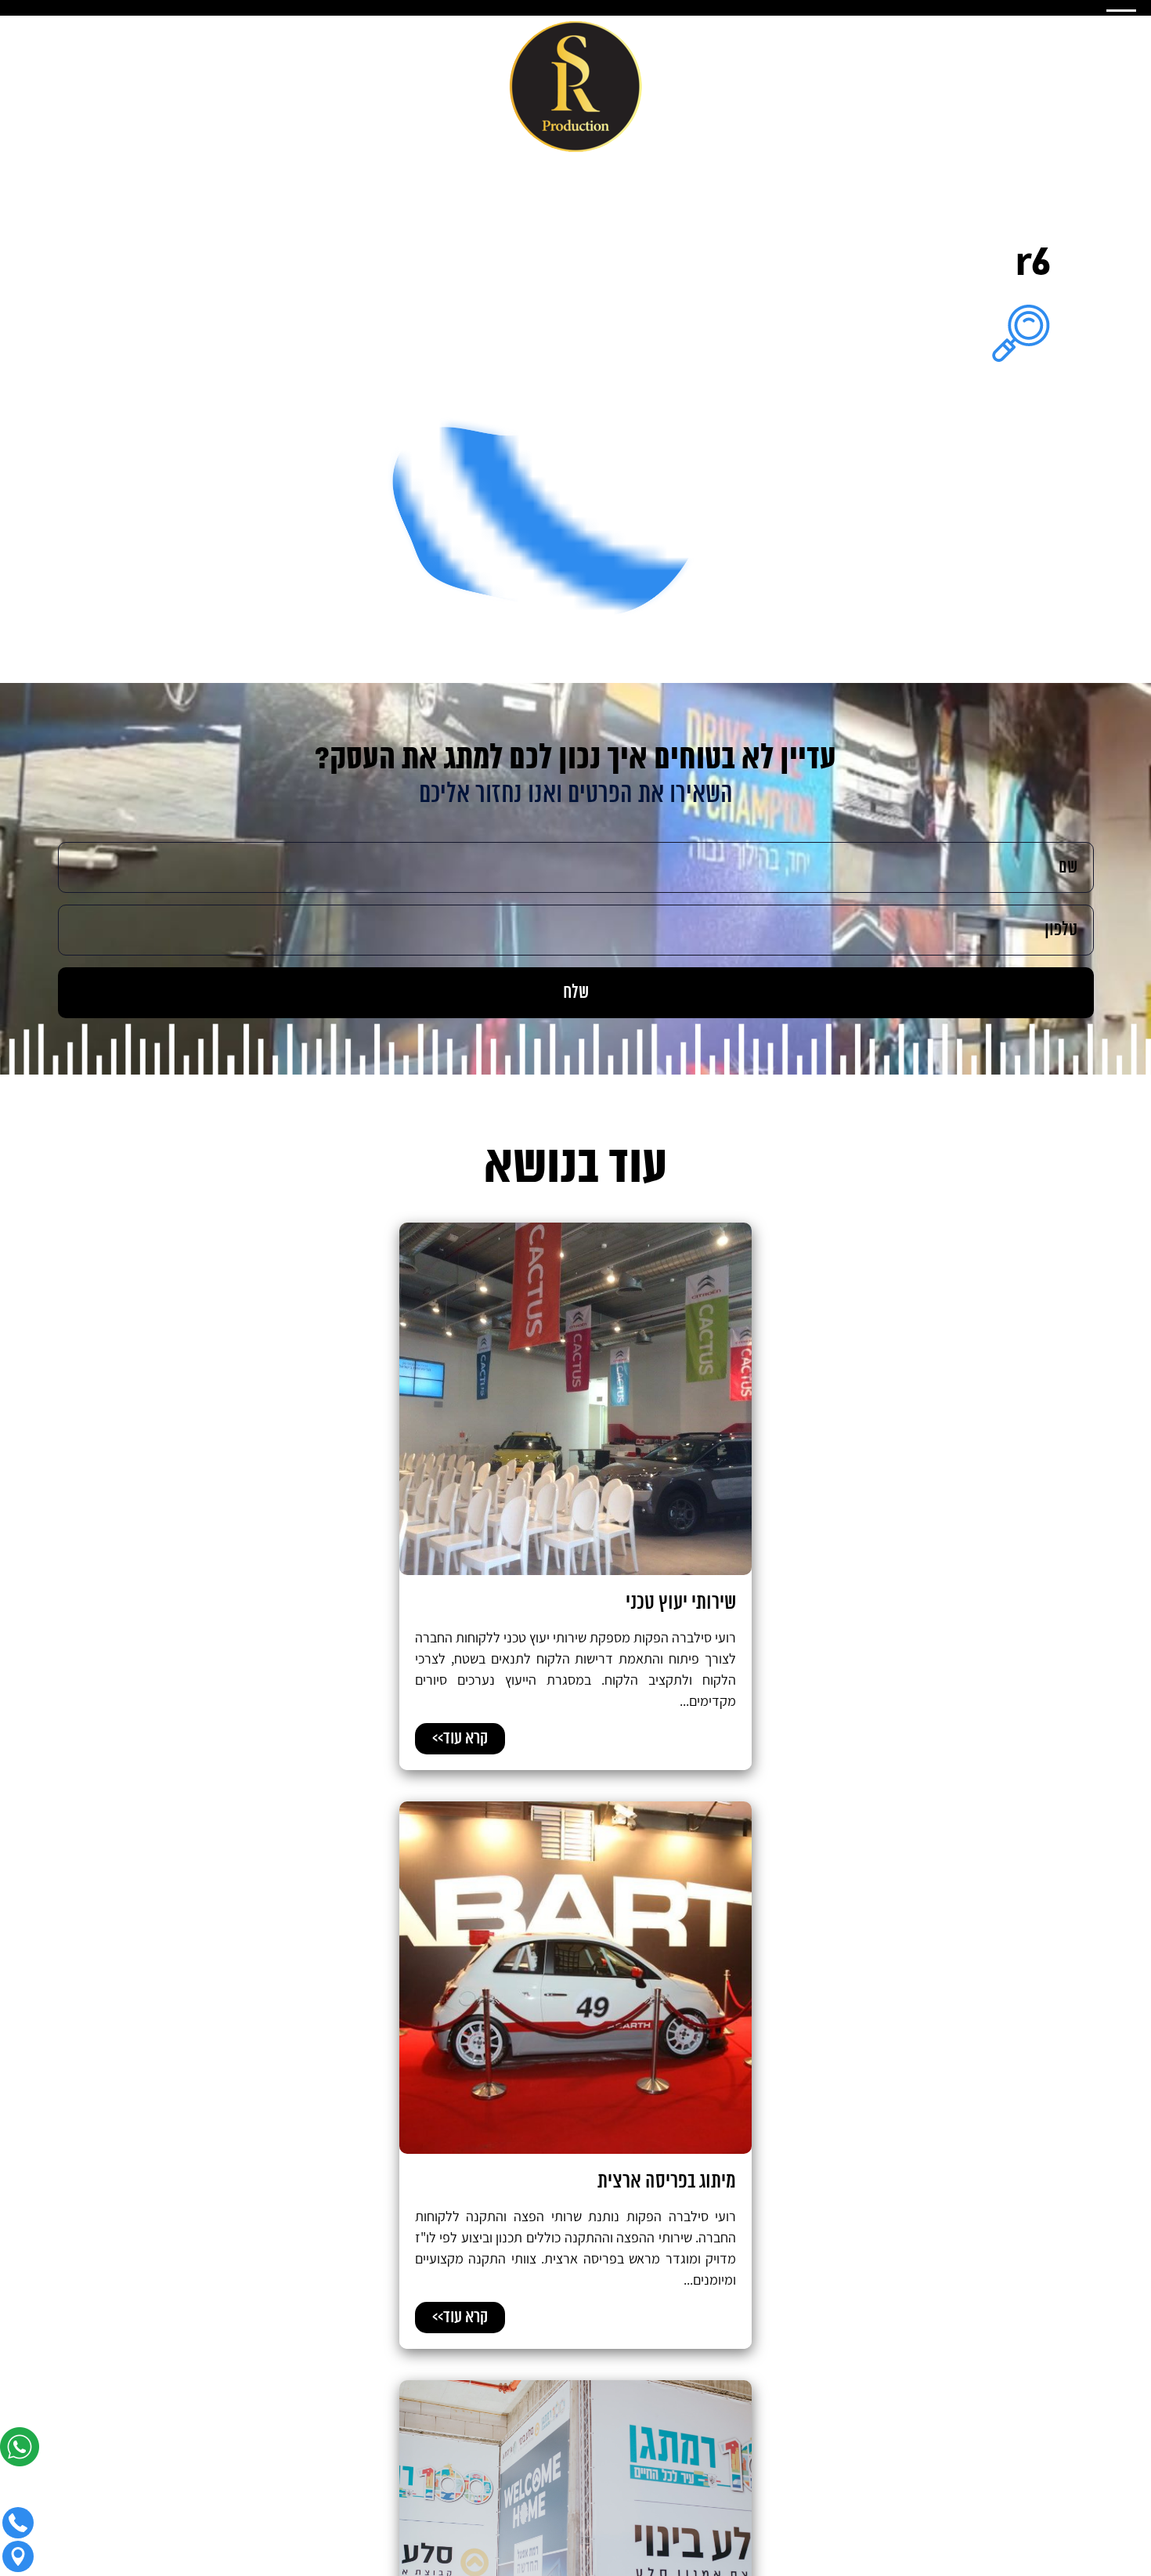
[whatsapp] (23, 2452)
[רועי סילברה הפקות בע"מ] (576, 88)
